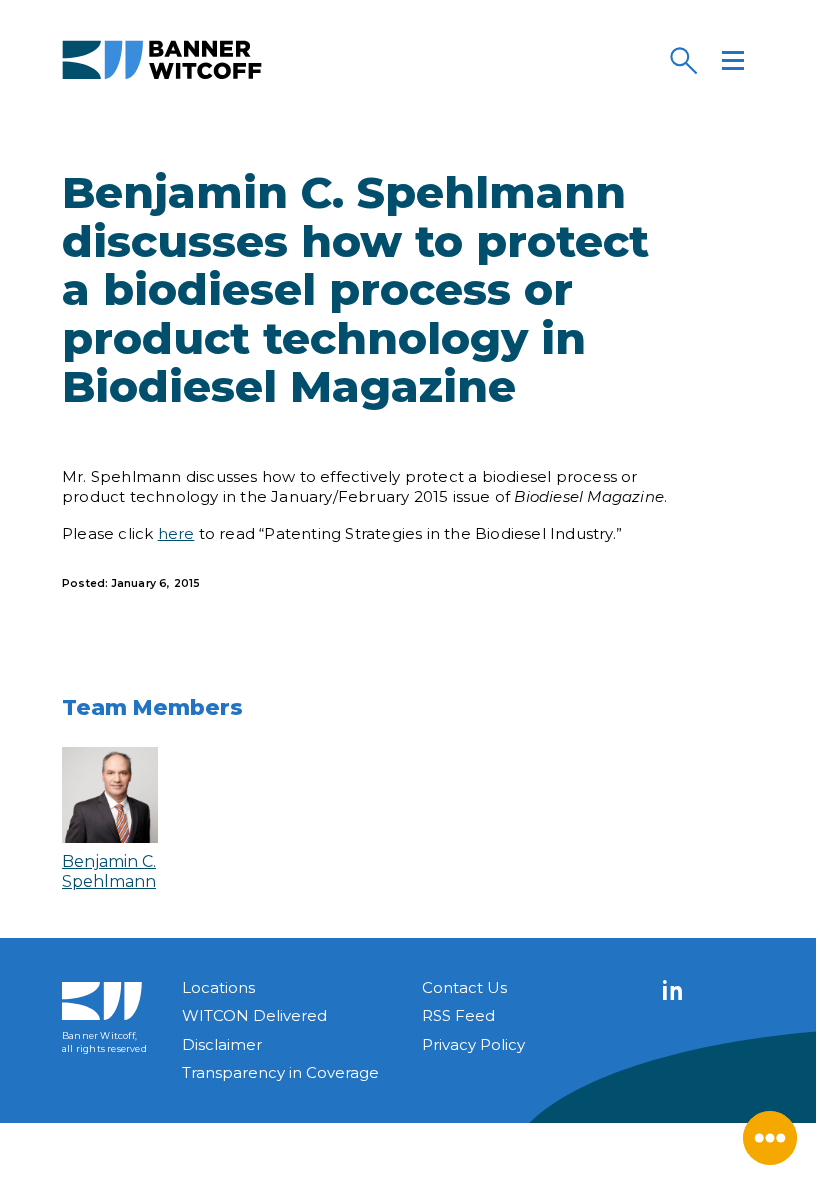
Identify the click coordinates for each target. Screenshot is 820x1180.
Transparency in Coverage (280, 1072)
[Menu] (733, 60)
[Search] (683, 60)
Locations (218, 987)
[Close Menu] (770, 1138)
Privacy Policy (473, 1044)
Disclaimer (222, 1044)
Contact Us (464, 987)
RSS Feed (458, 1015)
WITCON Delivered (254, 1015)
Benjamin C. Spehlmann (109, 871)
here (176, 533)
